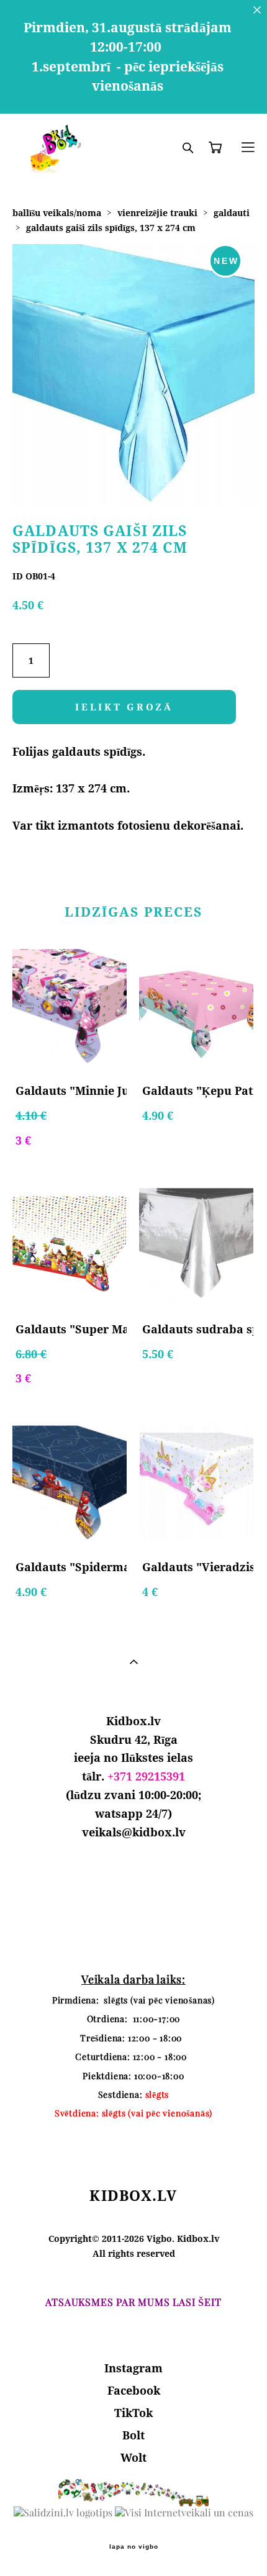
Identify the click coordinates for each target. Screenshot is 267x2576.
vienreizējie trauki (157, 213)
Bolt (133, 2435)
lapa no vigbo (134, 2547)
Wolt (133, 2457)
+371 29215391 (146, 1776)
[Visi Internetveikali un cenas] (184, 2513)
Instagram (133, 2368)
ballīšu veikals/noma (57, 213)
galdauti (232, 213)
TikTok (133, 2413)
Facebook (134, 2390)
